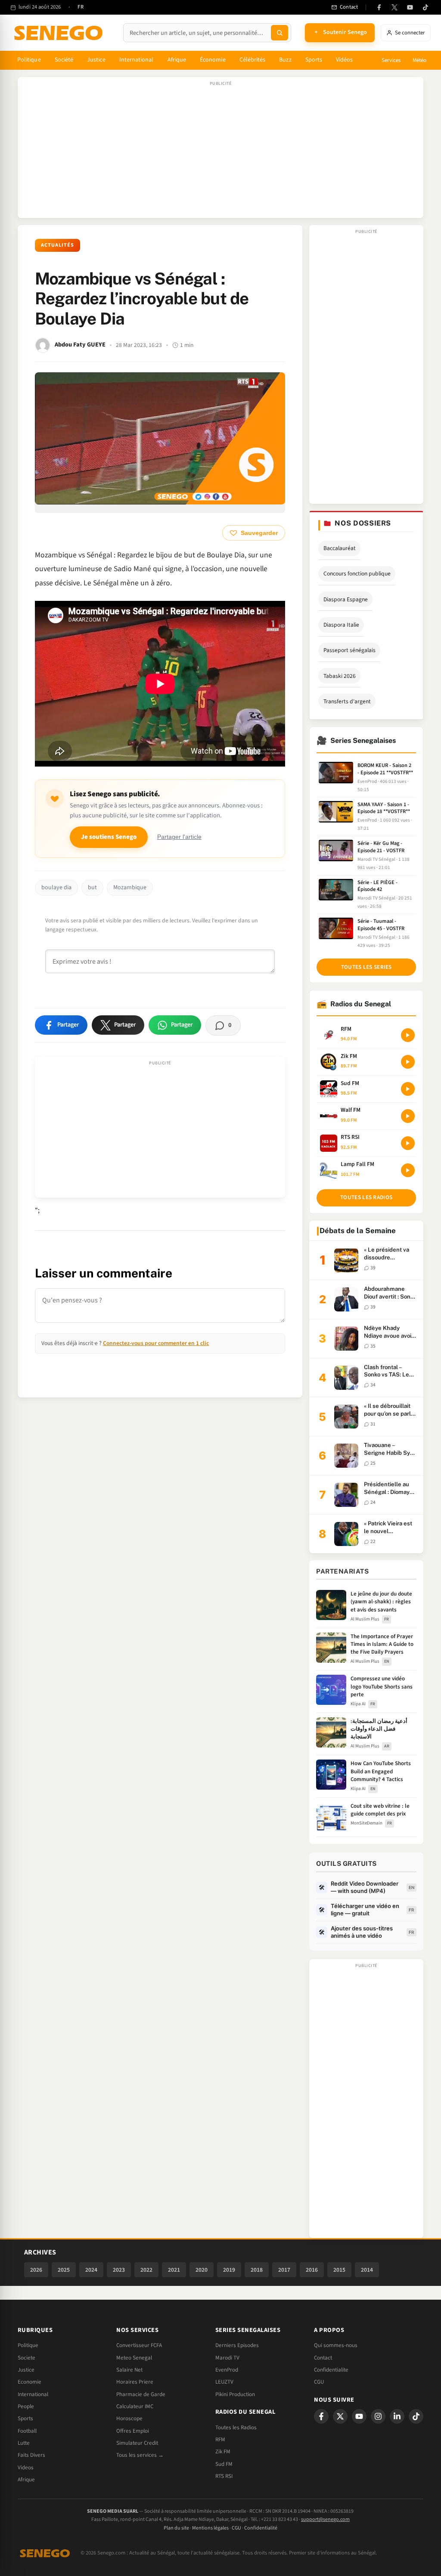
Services (391, 60)
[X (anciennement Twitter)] (394, 7)
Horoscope (129, 2418)
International (137, 60)
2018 (257, 2270)
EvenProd (227, 2370)
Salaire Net (129, 2370)
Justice (96, 60)
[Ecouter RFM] (408, 1035)
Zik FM (223, 2452)
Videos (26, 2468)
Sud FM (224, 2464)
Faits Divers (31, 2455)
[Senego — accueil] (60, 33)
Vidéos (344, 60)
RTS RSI (224, 2476)
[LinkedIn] (397, 2416)
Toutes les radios (366, 1197)
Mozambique (130, 888)
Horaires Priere (135, 2382)
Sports (314, 60)
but (92, 888)
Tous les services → (140, 2455)
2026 (36, 2270)
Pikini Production (235, 2394)
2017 (284, 2270)
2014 (367, 2270)
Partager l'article (179, 837)
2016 (312, 2270)
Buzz (285, 60)
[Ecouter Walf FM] (408, 1116)
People (26, 2406)
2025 (64, 2270)
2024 (91, 2270)
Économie (213, 60)
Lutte (24, 2443)
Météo (419, 60)
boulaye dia (56, 888)
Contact (323, 2358)
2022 (146, 2270)
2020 (202, 2270)
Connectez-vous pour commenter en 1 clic (156, 1343)
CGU (319, 2382)
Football (27, 2431)
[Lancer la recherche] (280, 33)
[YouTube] (410, 7)
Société (64, 60)
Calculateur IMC (135, 2406)
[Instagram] (378, 2416)
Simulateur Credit (137, 2443)
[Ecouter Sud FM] (408, 1089)
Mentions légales (210, 2528)
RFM (220, 2440)
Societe (26, 2358)
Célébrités (253, 60)
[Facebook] (379, 7)
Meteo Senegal (134, 2358)
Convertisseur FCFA (139, 2345)
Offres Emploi (133, 2431)
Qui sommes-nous (336, 2345)
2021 (174, 2270)
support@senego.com (325, 2519)
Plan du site (176, 2528)
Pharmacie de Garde (141, 2394)
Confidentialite (331, 2370)
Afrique (177, 60)
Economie (30, 2382)
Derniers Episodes (237, 2345)
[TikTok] (425, 7)
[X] (340, 2416)
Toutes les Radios (236, 2428)
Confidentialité (261, 2528)
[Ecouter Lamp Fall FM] (408, 1170)
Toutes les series (366, 967)
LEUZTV (224, 2382)
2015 (339, 2270)
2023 (119, 2270)
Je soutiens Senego (109, 837)
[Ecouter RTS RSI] (408, 1143)
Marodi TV (227, 2358)
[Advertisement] (220, 152)
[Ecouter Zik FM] (408, 1062)
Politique (29, 60)
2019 (229, 2270)
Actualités (57, 245)
